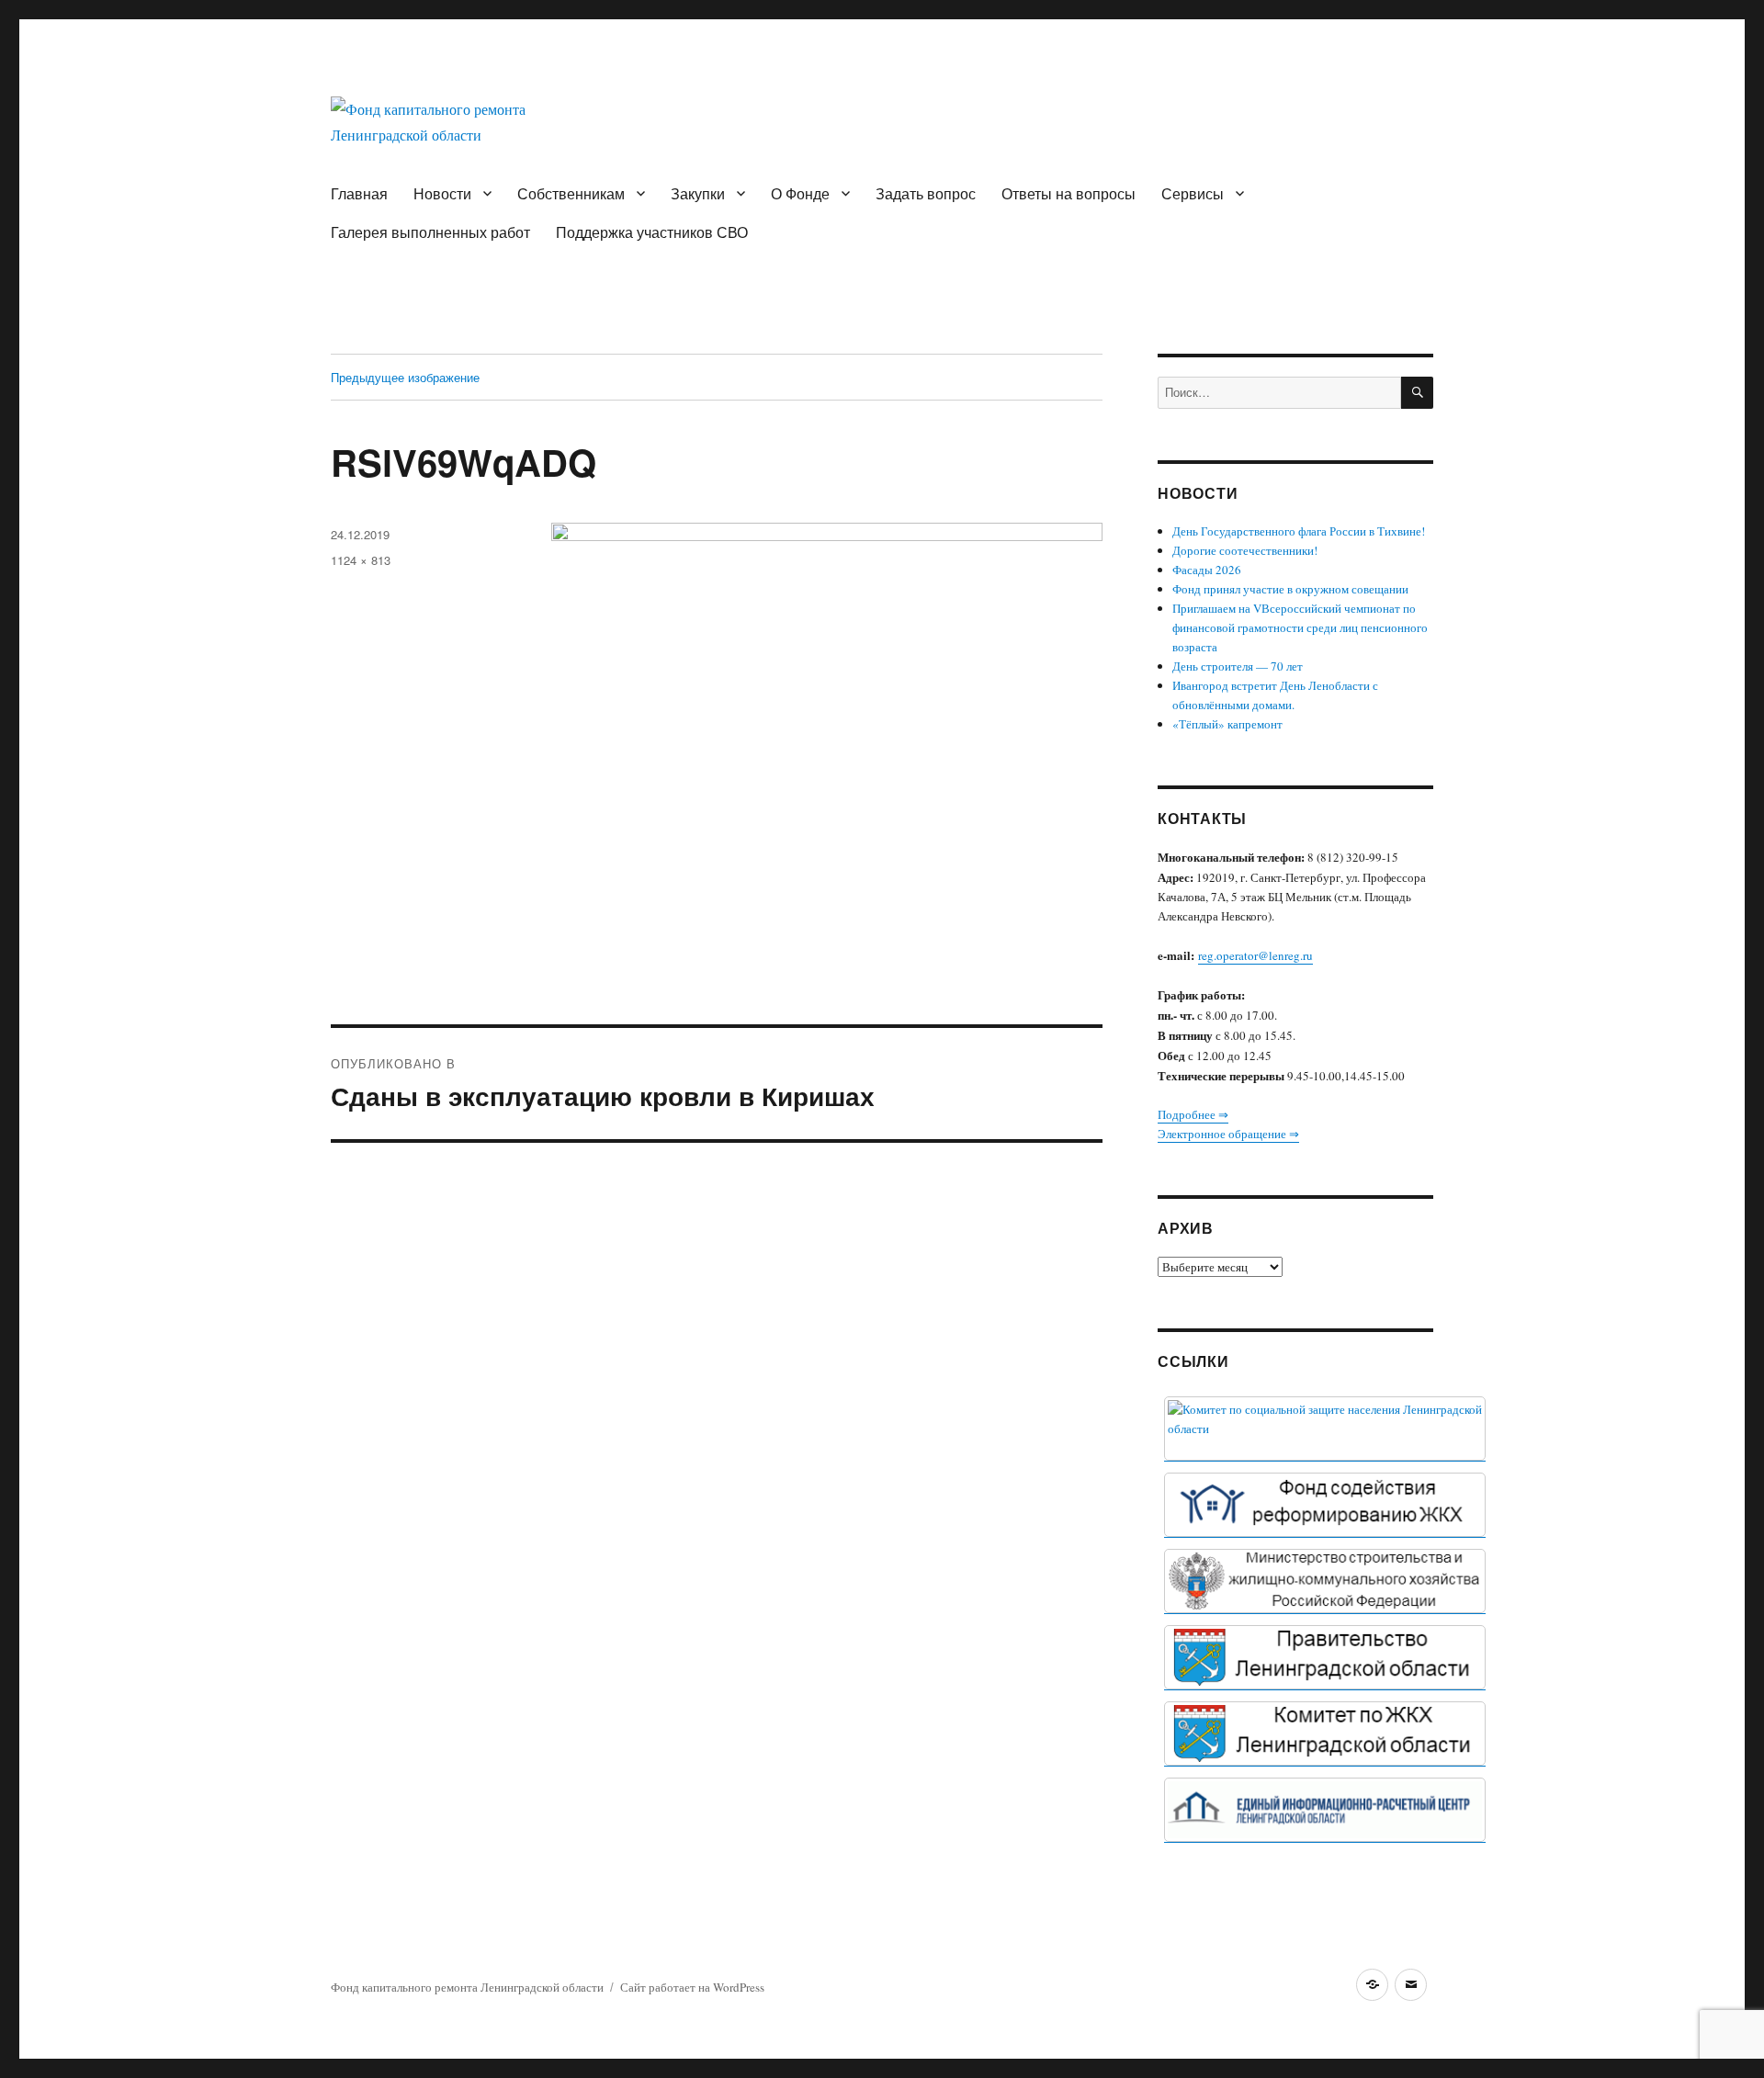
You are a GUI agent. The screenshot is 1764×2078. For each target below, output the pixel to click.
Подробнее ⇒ (1193, 1114)
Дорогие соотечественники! (1245, 550)
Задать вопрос (926, 193)
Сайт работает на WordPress (692, 1987)
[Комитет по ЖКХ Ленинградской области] (1325, 1734)
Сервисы (1193, 193)
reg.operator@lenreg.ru (1255, 955)
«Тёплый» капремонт (1227, 724)
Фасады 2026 (1207, 570)
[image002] (1325, 1810)
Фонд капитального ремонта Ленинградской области (467, 1987)
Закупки (698, 193)
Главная (359, 193)
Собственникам (571, 193)
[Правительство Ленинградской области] (1325, 1657)
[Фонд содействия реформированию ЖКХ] (1325, 1505)
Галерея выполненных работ (430, 232)
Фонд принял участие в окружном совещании (1290, 589)
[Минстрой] (1325, 1581)
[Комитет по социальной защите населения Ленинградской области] (1325, 1429)
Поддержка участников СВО (652, 232)
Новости (442, 193)
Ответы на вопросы (1069, 193)
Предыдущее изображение (405, 377)
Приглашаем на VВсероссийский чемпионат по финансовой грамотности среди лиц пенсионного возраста (1300, 627)
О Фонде (800, 193)
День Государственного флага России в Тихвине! (1299, 531)
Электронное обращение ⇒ (1228, 1134)
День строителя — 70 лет (1238, 666)
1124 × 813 (361, 560)
